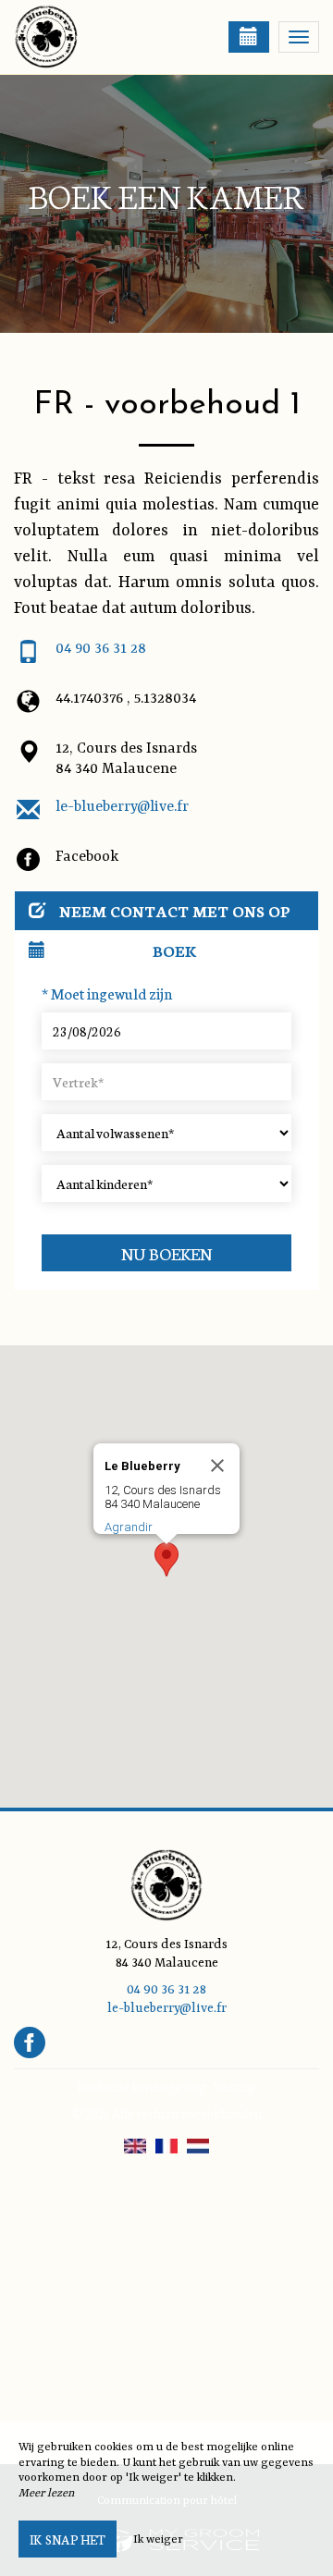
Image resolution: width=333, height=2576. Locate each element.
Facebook (87, 857)
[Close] (217, 1466)
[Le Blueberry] (106, 37)
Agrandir (129, 1527)
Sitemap (235, 2086)
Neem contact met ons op (175, 910)
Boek (175, 950)
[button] (166, 1559)
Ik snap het (68, 2539)
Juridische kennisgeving (142, 2086)
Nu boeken (167, 1253)
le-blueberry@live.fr (122, 807)
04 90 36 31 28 (101, 649)
